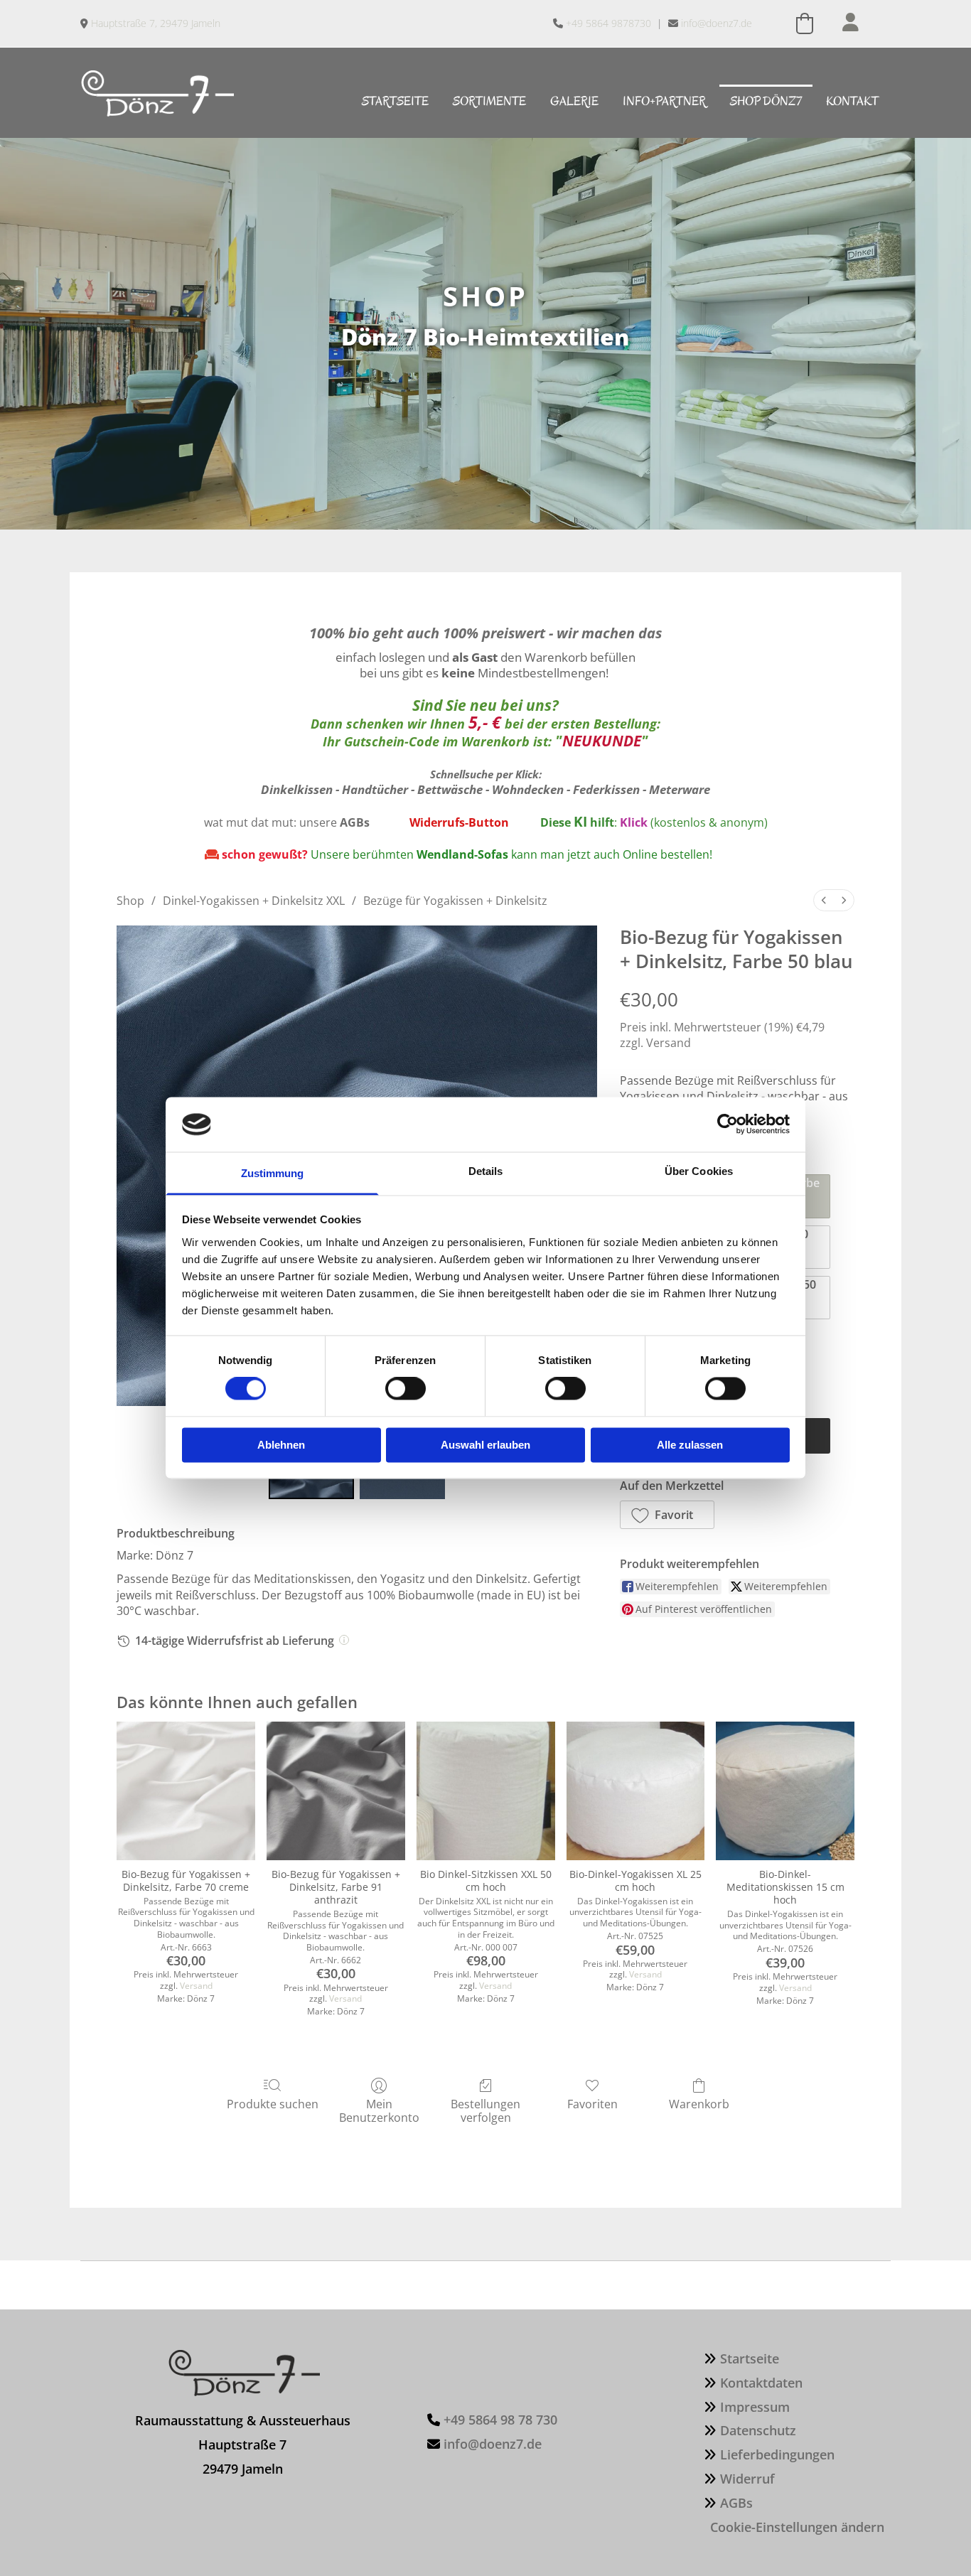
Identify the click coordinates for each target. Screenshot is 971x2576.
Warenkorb (699, 2104)
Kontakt (852, 101)
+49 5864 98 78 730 (500, 2420)
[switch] (406, 1389)
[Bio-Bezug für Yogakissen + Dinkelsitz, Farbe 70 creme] (186, 1791)
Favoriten (592, 2104)
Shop (130, 901)
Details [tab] (486, 1171)
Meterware (680, 789)
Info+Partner (664, 101)
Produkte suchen (273, 2104)
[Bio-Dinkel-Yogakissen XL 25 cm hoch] (636, 1791)
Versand (669, 1043)
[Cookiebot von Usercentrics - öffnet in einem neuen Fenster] (728, 1125)
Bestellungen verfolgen (485, 2110)
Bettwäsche (450, 789)
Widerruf (747, 2479)
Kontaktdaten (761, 2383)
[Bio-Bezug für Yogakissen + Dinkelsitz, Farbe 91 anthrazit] (336, 1791)
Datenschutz (758, 2430)
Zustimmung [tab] (273, 1173)
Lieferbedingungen (777, 2454)
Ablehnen (281, 1445)
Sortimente (489, 101)
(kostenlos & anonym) (694, 822)
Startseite (395, 101)
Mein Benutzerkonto (379, 2110)
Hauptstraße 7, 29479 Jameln (156, 23)
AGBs (736, 2503)
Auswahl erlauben (485, 1445)
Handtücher (375, 789)
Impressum (755, 2407)
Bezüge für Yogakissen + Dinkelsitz (455, 901)
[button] (667, 1515)
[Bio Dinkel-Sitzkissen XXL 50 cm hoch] (486, 1791)
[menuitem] (824, 900)
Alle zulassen (690, 1445)
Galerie (574, 101)
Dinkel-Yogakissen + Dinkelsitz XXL (254, 901)
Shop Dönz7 (766, 101)
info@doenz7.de (717, 23)
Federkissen (606, 789)
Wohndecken (528, 789)
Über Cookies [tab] (699, 1171)
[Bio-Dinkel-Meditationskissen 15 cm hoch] (785, 1791)
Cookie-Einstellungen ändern (797, 2527)
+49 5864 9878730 (608, 23)
